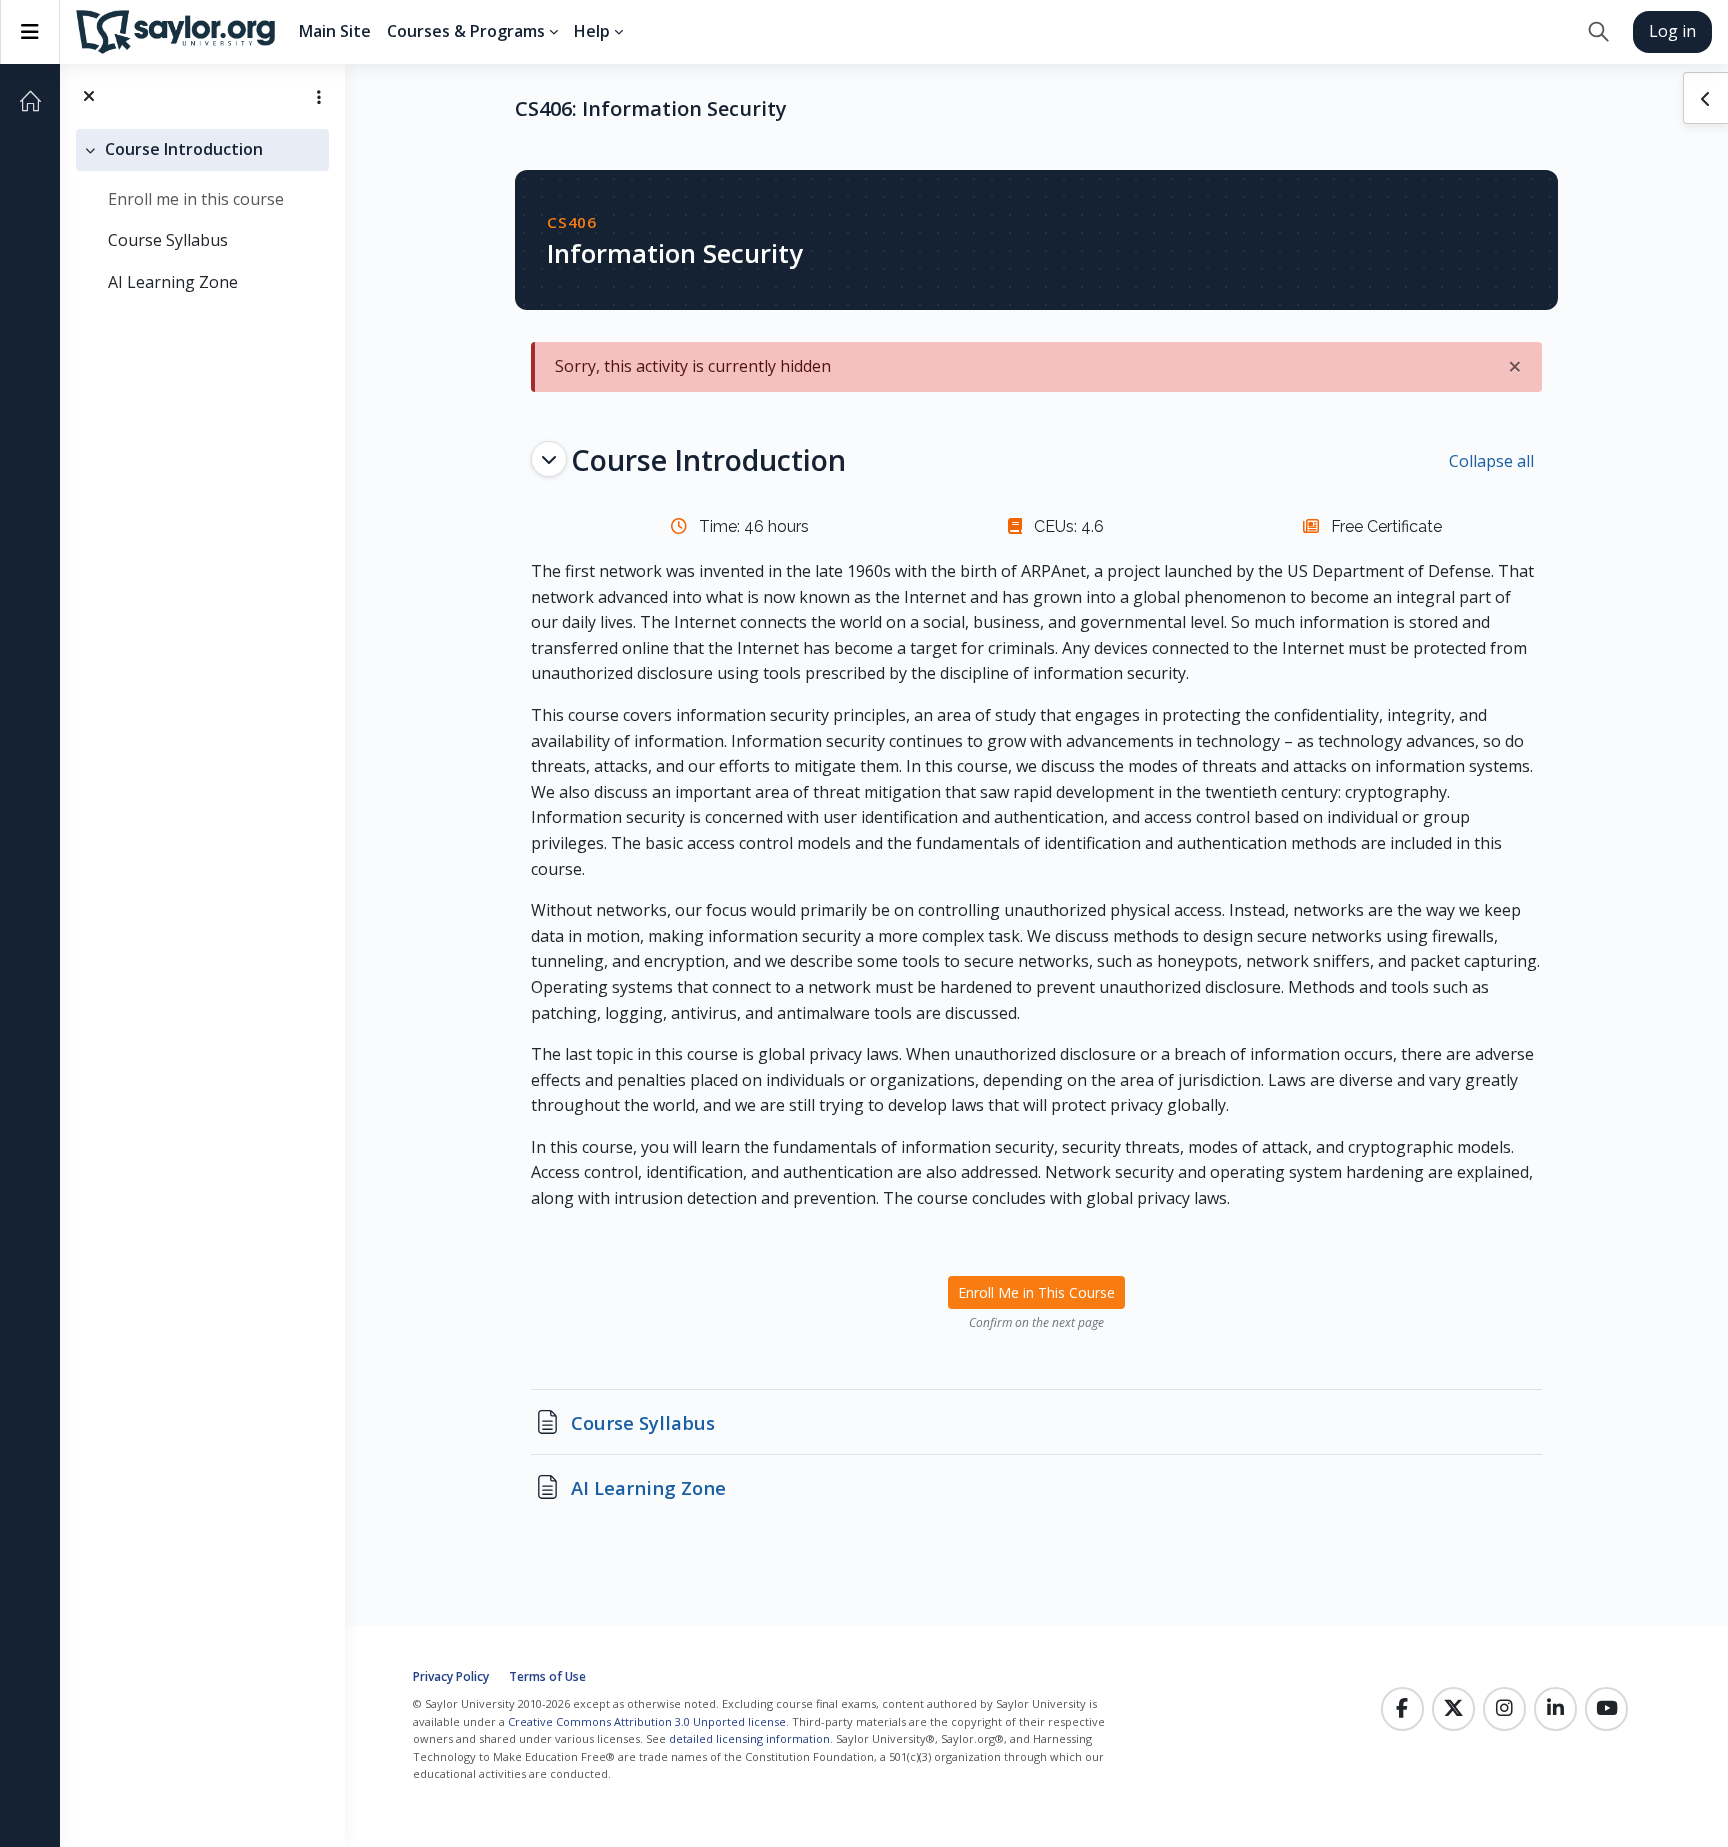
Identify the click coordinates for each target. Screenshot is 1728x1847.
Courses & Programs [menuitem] (466, 31)
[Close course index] (89, 97)
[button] (1598, 32)
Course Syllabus (168, 240)
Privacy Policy (451, 1676)
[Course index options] (319, 97)
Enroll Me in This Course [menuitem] (1036, 1292)
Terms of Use (547, 1676)
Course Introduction (184, 149)
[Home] (30, 101)
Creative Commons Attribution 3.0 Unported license (647, 1721)
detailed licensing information (749, 1738)
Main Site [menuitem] (335, 31)
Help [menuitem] (592, 31)
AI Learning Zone (173, 282)
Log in (1672, 31)
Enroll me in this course (196, 199)
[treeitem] (202, 216)
